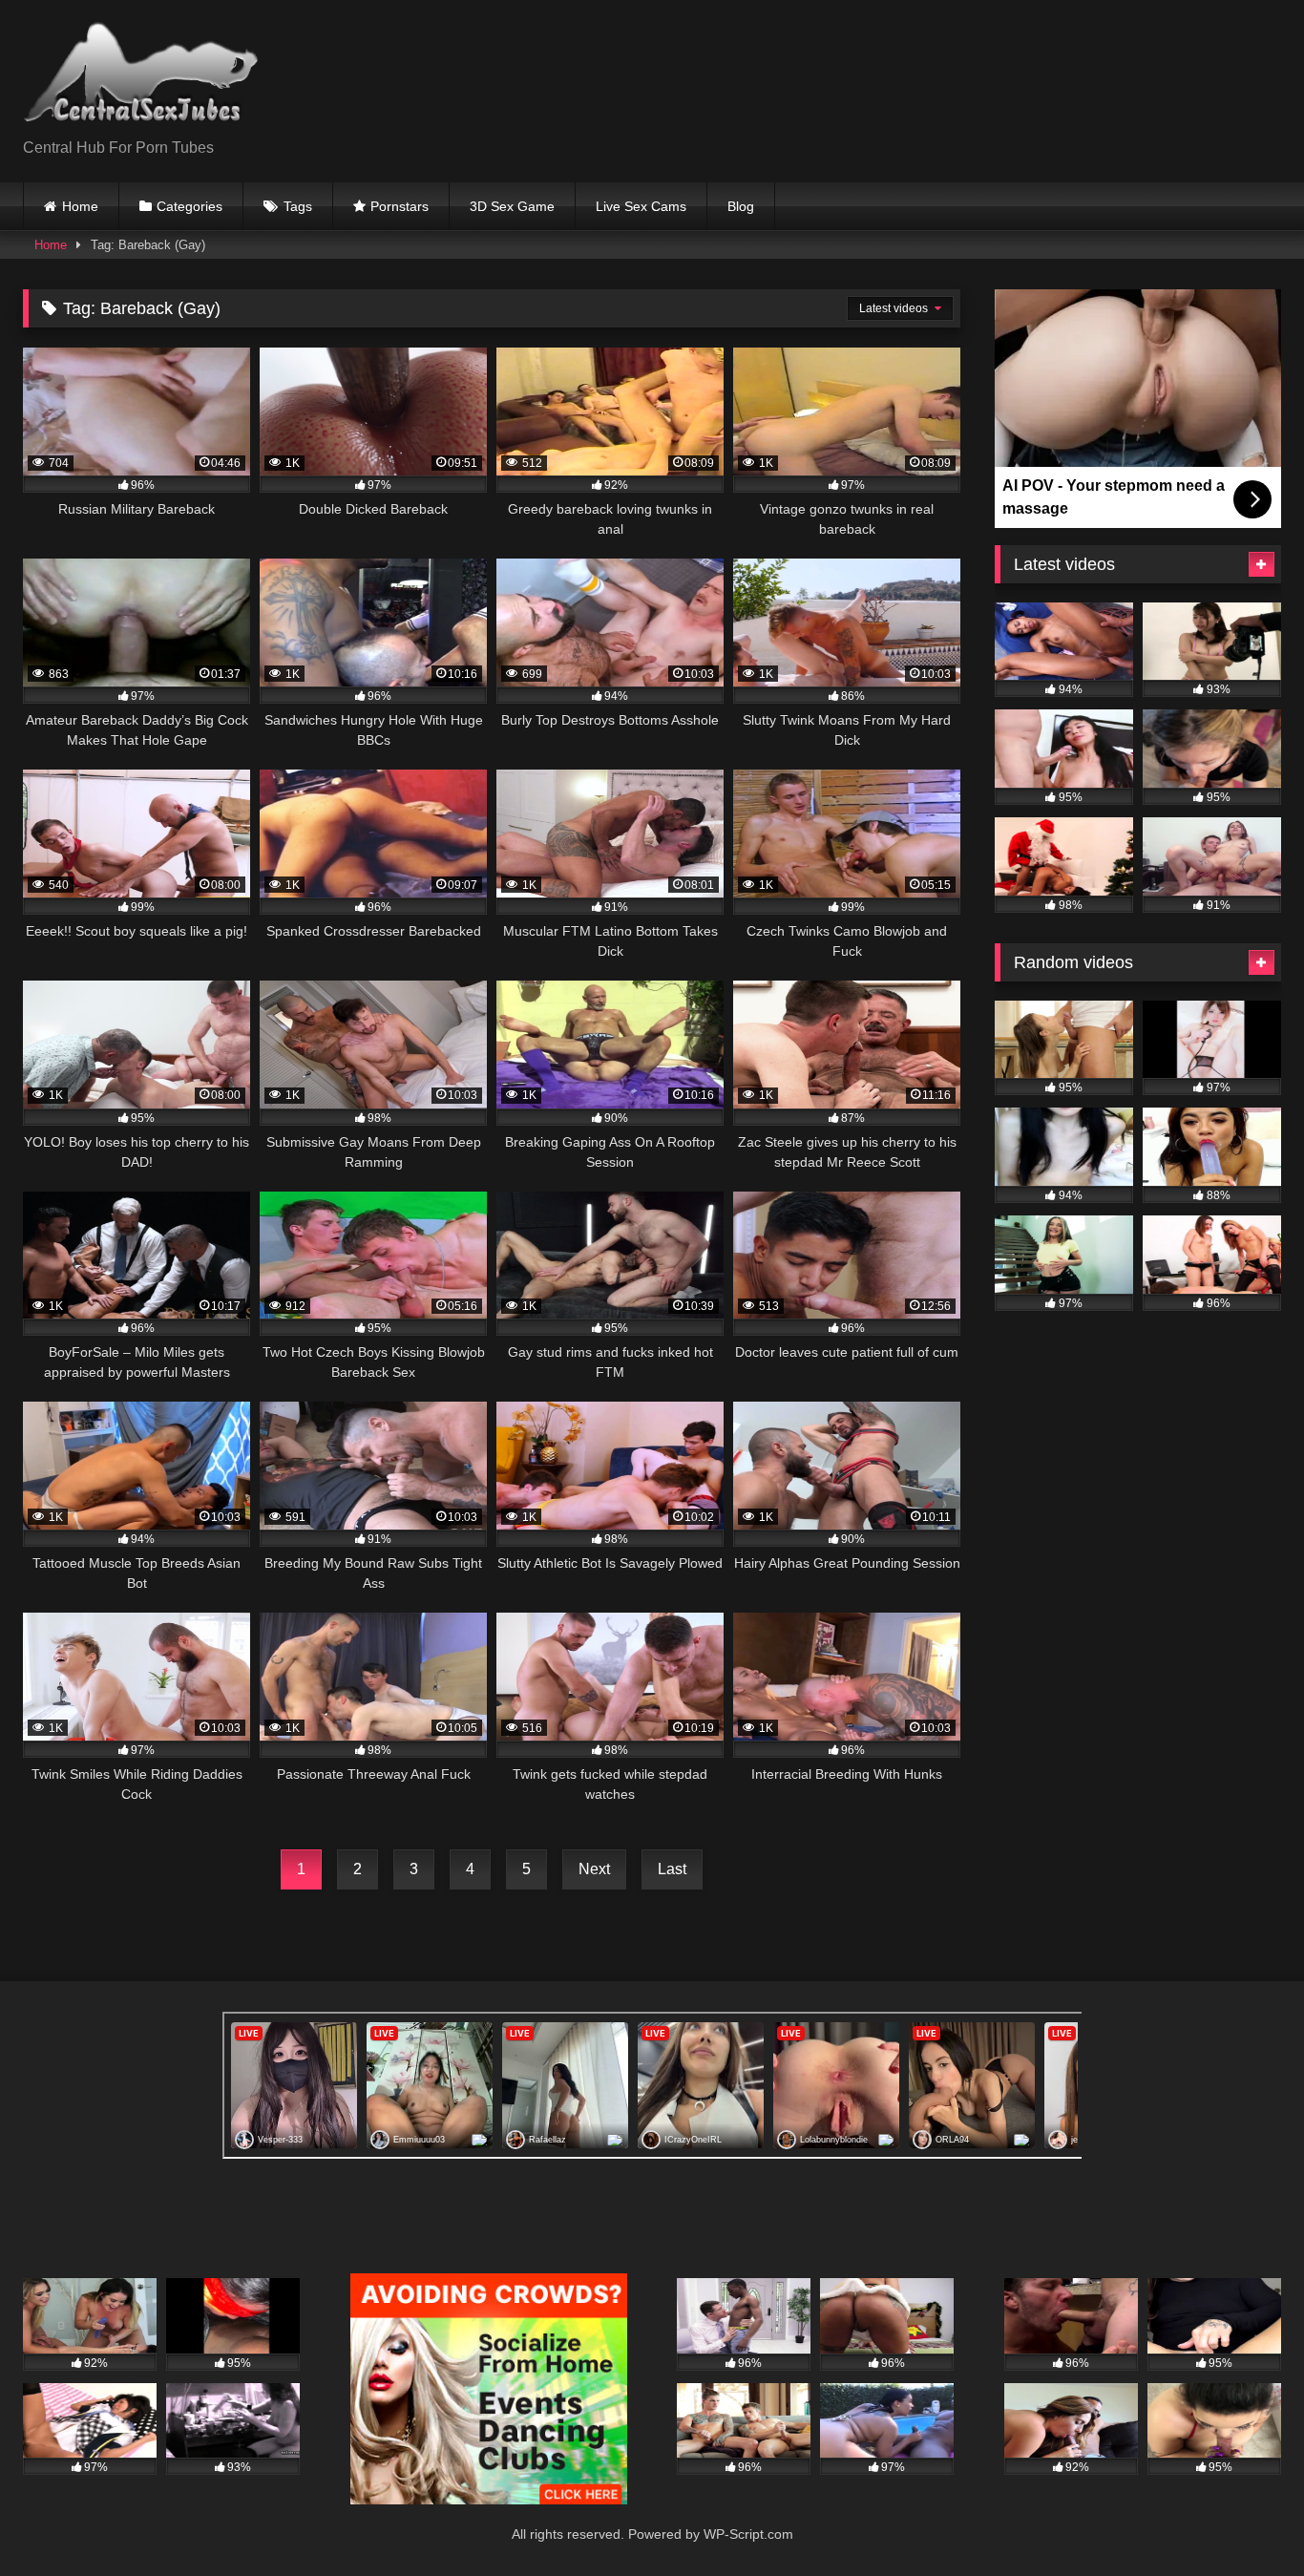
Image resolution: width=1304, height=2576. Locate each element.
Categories (189, 206)
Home (80, 206)
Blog (741, 206)
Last (672, 1869)
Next (594, 1869)
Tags (298, 206)
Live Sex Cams (641, 206)
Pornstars (400, 206)
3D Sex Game (512, 206)
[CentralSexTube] (147, 76)
